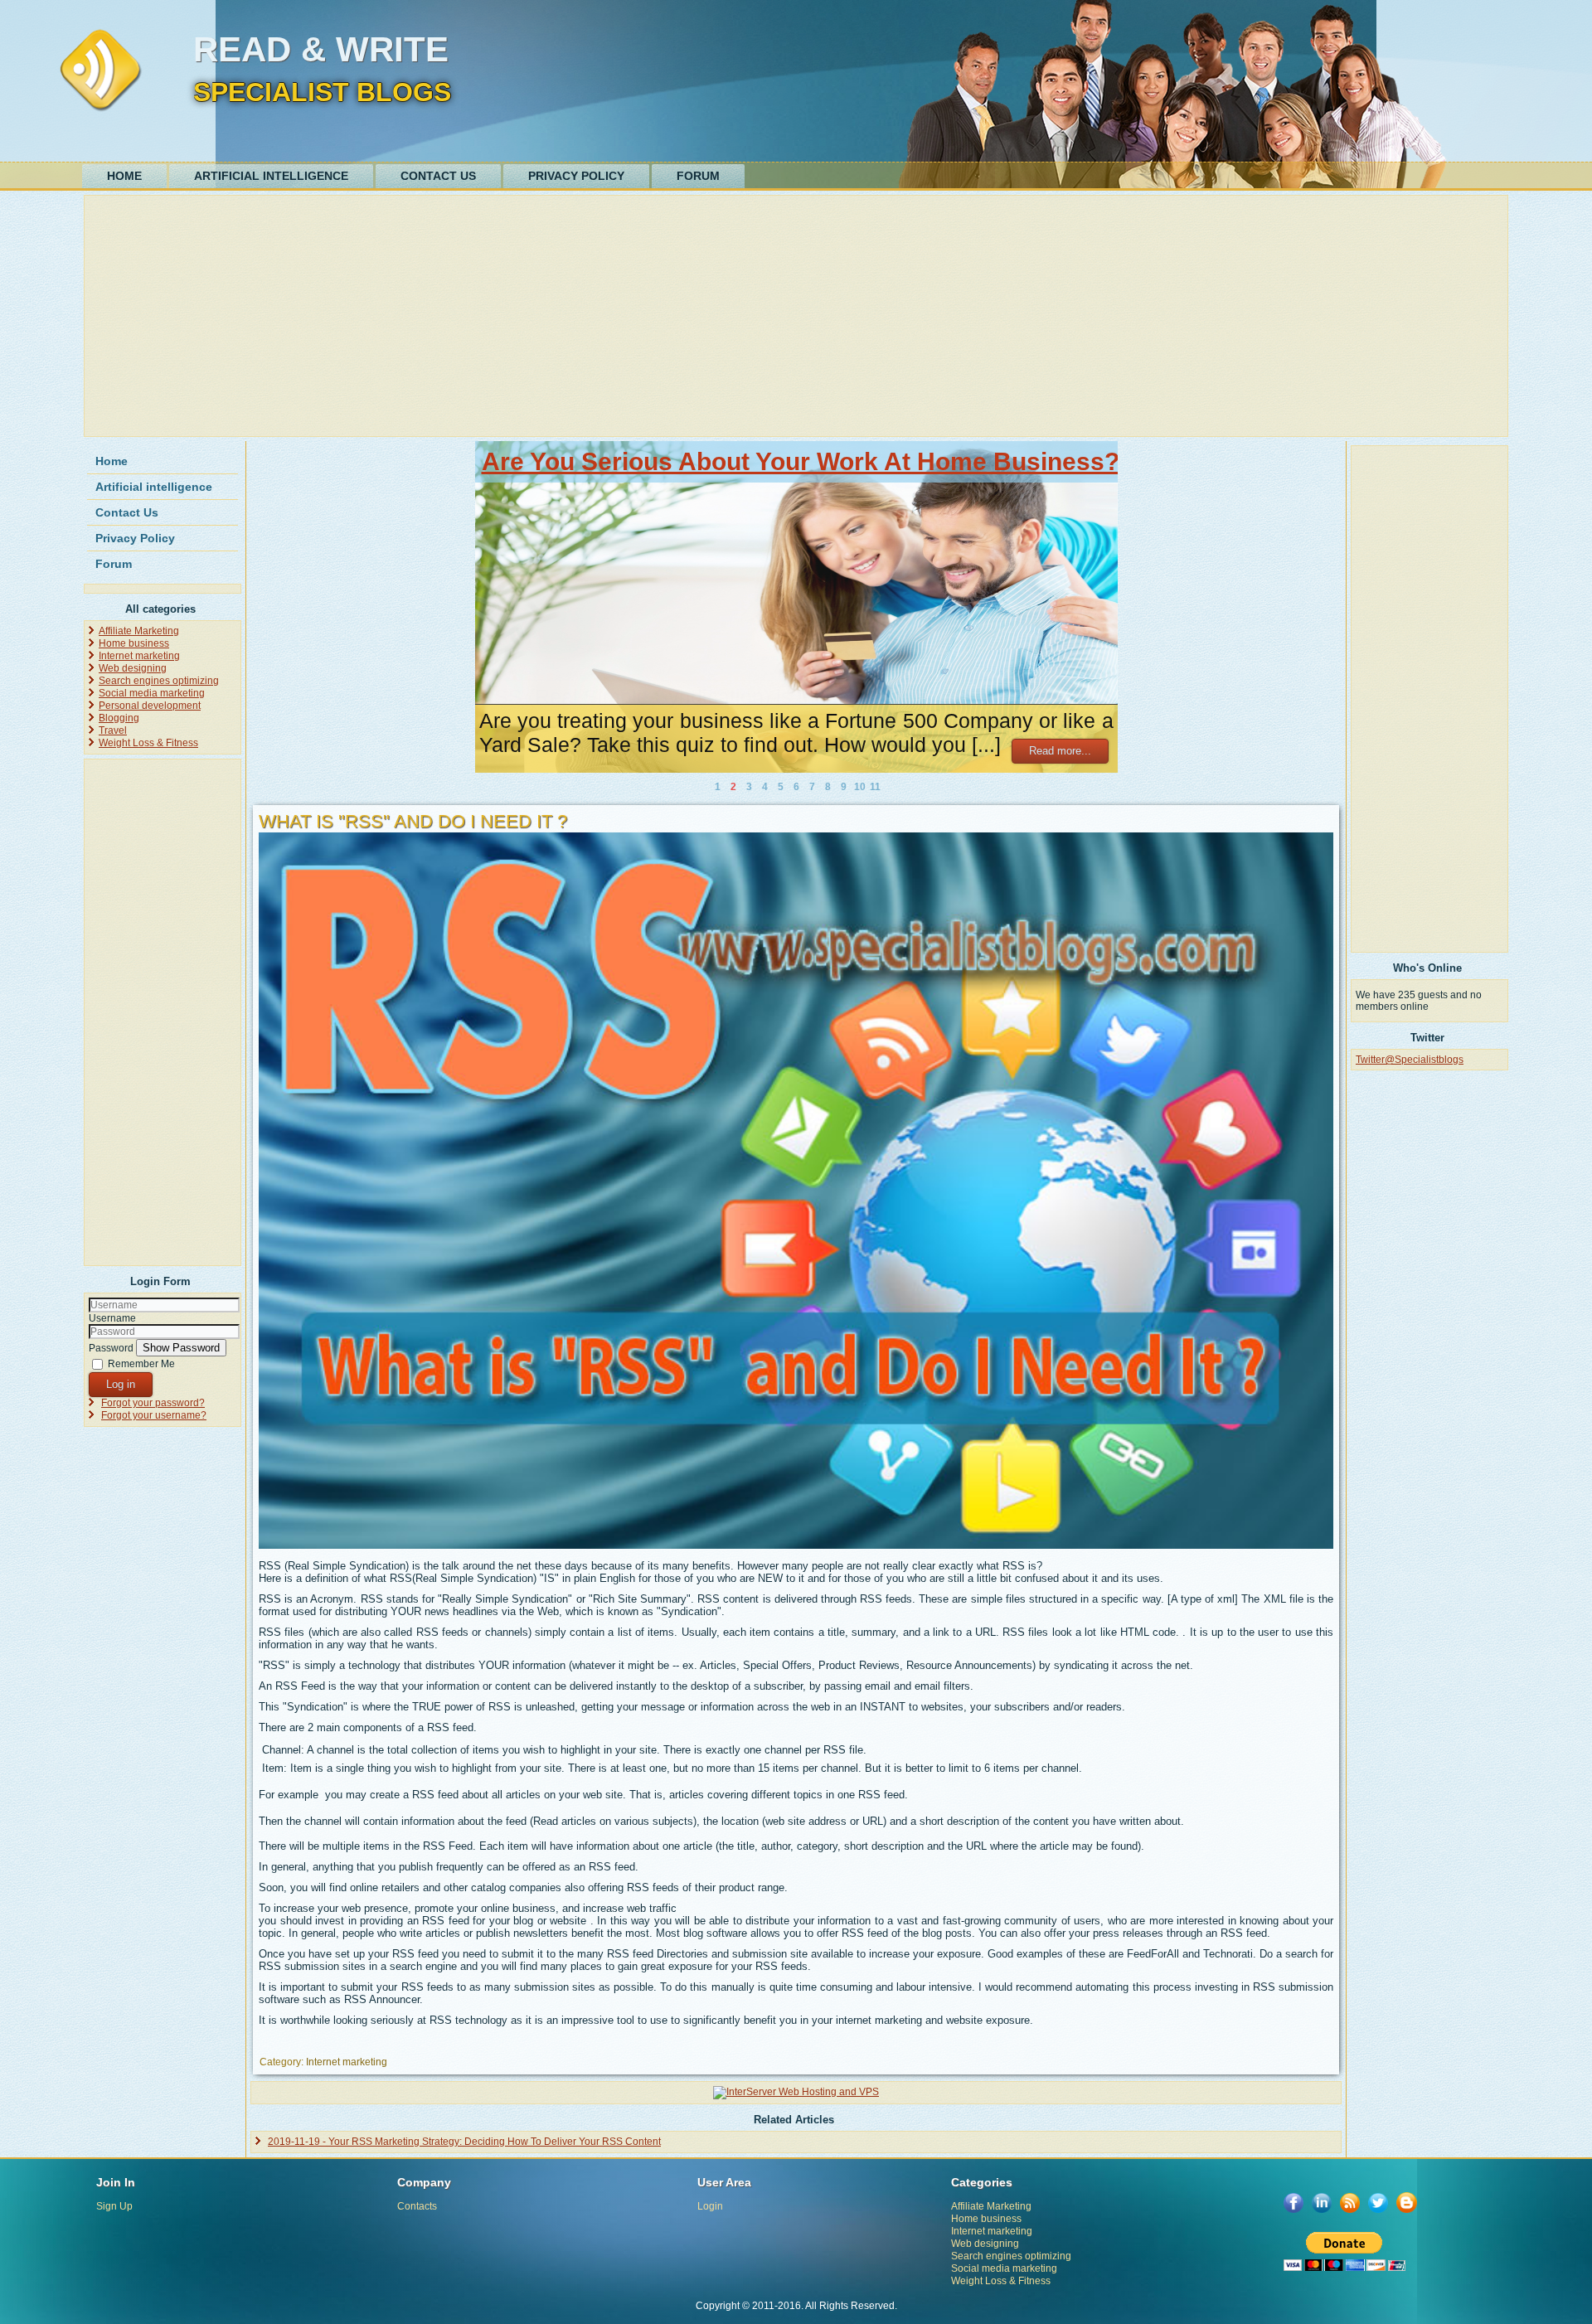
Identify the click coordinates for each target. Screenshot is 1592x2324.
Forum (698, 176)
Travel (113, 730)
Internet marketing (139, 656)
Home (124, 176)
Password (111, 1348)
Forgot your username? (154, 1415)
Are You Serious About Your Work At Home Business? (801, 461)
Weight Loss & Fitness (148, 743)
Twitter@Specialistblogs (1410, 1060)
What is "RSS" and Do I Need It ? (413, 821)
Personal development (150, 706)
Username (112, 1318)
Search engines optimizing (159, 681)
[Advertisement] (586, 316)
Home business (134, 643)
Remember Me (141, 1364)
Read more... (1060, 751)
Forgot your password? (153, 1403)
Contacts (417, 2206)
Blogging (119, 718)
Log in (121, 1384)
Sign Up (114, 2206)
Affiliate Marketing (139, 631)
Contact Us (438, 176)
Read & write (321, 49)
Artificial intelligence (271, 176)
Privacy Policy (576, 176)
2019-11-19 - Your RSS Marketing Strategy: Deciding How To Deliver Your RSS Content (464, 2142)
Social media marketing (152, 693)
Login (710, 2206)
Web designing (133, 668)
